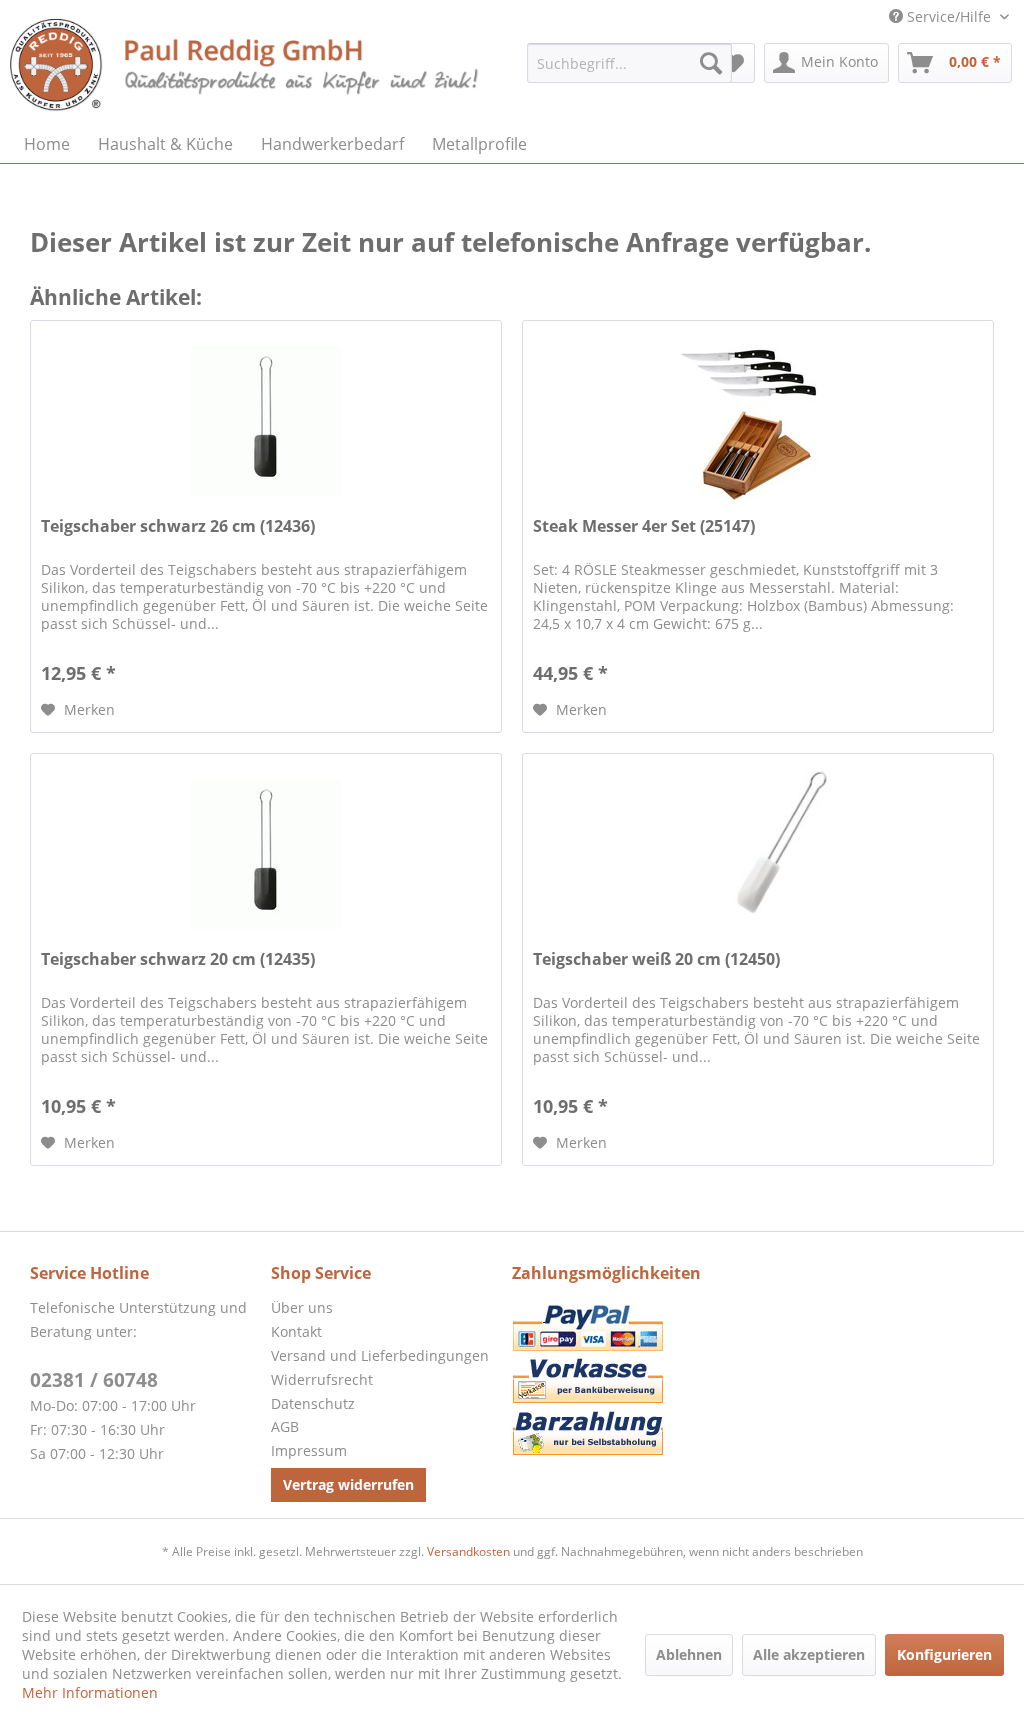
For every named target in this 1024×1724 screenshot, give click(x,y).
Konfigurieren (944, 1654)
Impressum (309, 1450)
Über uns (302, 1307)
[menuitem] (629, 63)
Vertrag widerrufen (348, 1484)
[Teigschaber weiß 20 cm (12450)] (758, 854)
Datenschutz (313, 1403)
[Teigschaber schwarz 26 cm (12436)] (266, 421)
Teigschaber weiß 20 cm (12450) (656, 959)
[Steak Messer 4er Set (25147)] (758, 421)
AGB (285, 1426)
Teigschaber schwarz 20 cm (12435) (178, 959)
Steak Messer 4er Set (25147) (644, 526)
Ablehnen (689, 1654)
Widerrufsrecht (322, 1379)
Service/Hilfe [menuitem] (949, 16)
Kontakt (296, 1331)
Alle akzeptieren (809, 1654)
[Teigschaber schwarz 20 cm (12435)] (266, 854)
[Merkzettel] (733, 63)
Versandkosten (468, 1551)
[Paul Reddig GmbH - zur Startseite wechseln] (246, 67)
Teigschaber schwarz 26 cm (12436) (178, 526)
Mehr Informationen (90, 1692)
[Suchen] (711, 63)
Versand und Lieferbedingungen (380, 1355)
